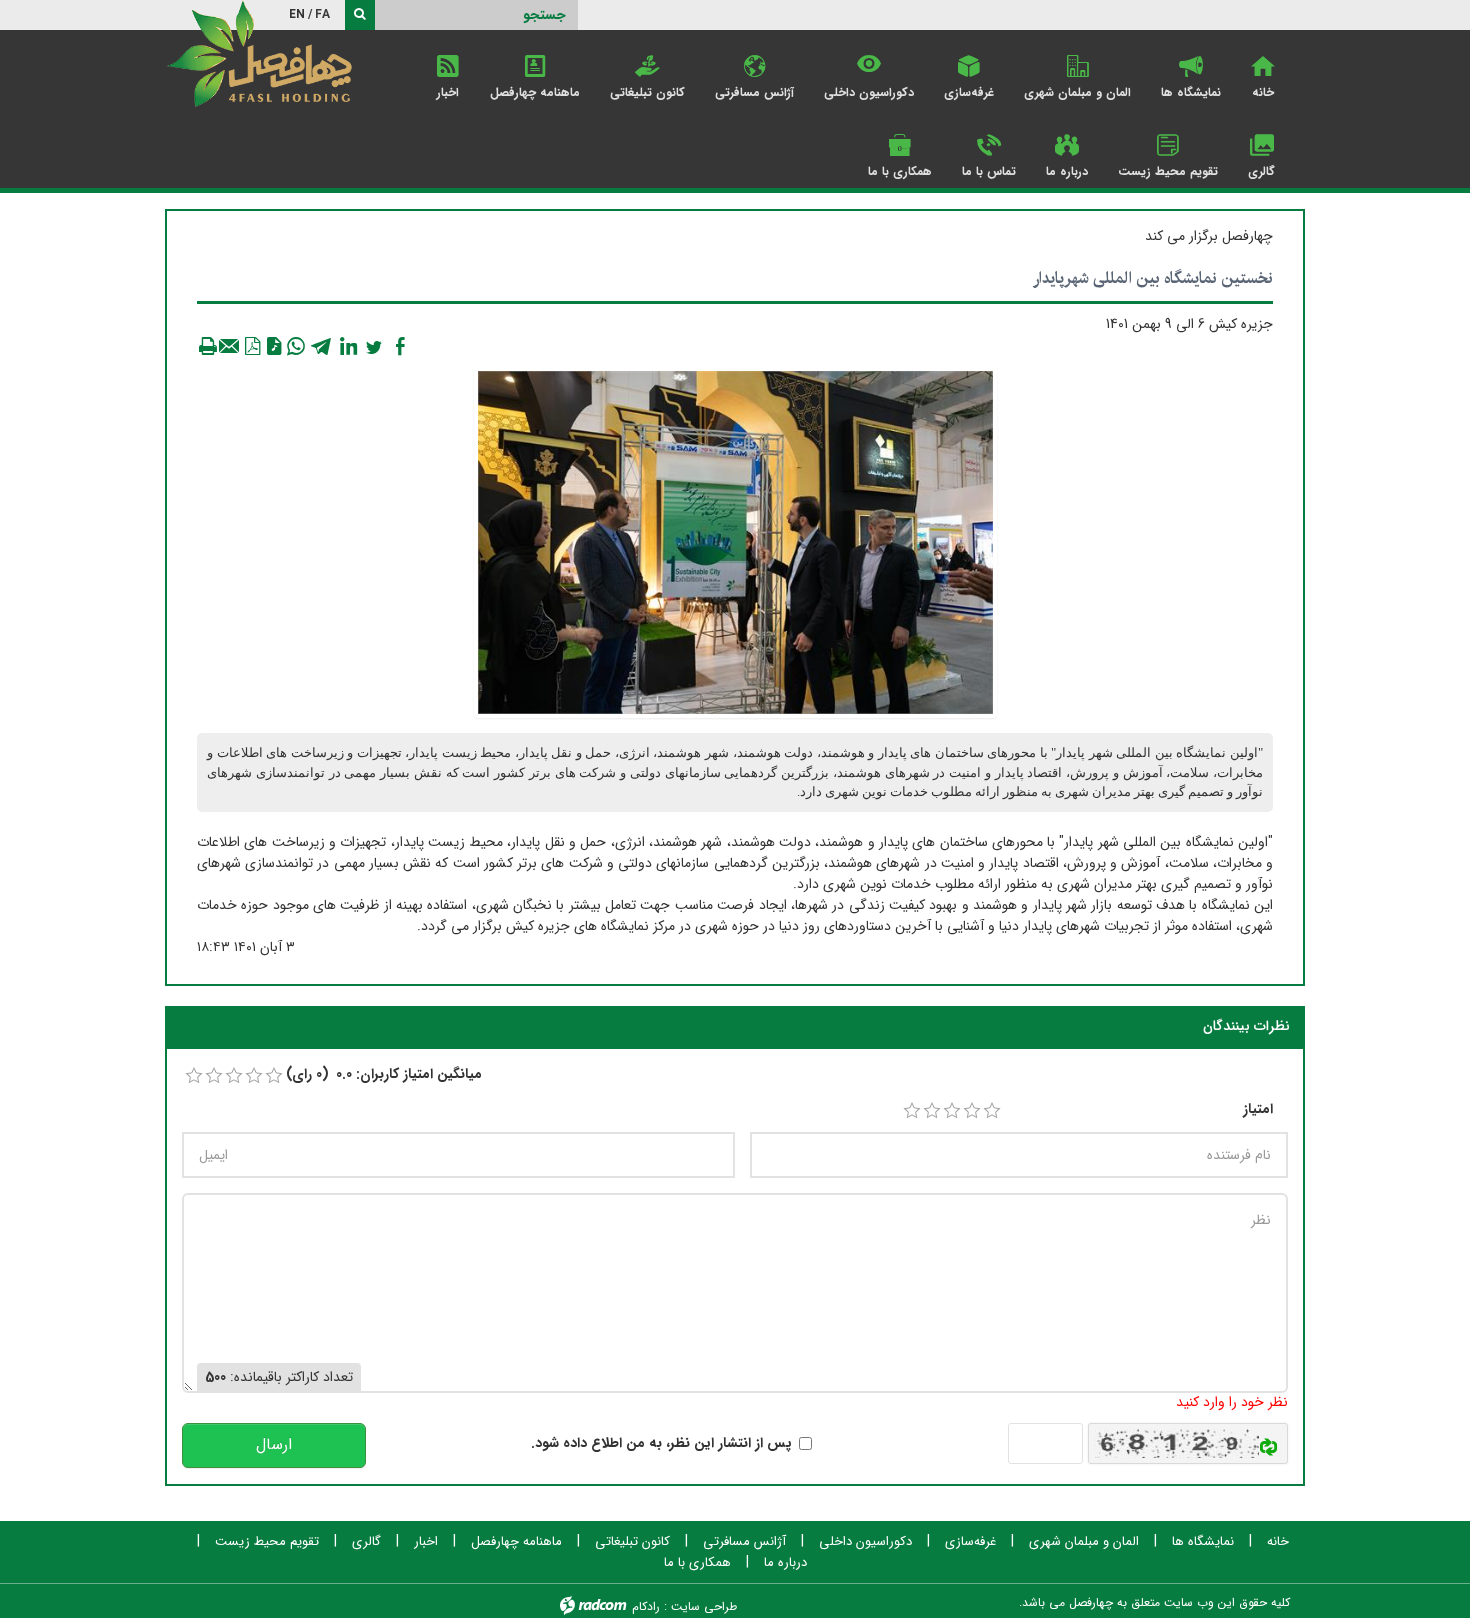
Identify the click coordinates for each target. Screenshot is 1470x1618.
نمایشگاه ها (1203, 1542)
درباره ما (785, 1563)
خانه (1278, 1542)
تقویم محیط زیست (267, 1542)
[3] (952, 1111)
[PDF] (252, 346)
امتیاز (1258, 1109)
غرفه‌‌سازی (970, 1542)
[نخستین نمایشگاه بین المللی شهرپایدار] (735, 542)
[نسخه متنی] (208, 346)
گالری (366, 1542)
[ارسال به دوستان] (230, 346)
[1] (912, 1111)
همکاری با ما (697, 1563)
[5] (992, 1111)
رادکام (646, 1606)
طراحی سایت (704, 1606)
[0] (194, 1076)
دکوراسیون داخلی (865, 1542)
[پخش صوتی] (274, 346)
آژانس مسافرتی (744, 1542)
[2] (932, 1111)
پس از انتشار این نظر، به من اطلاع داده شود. (661, 1443)
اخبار (426, 1542)
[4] (972, 1111)
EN (297, 14)
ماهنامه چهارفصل (516, 1542)
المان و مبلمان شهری (1084, 1542)
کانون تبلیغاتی (632, 1542)
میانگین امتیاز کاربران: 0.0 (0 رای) (384, 1074)
